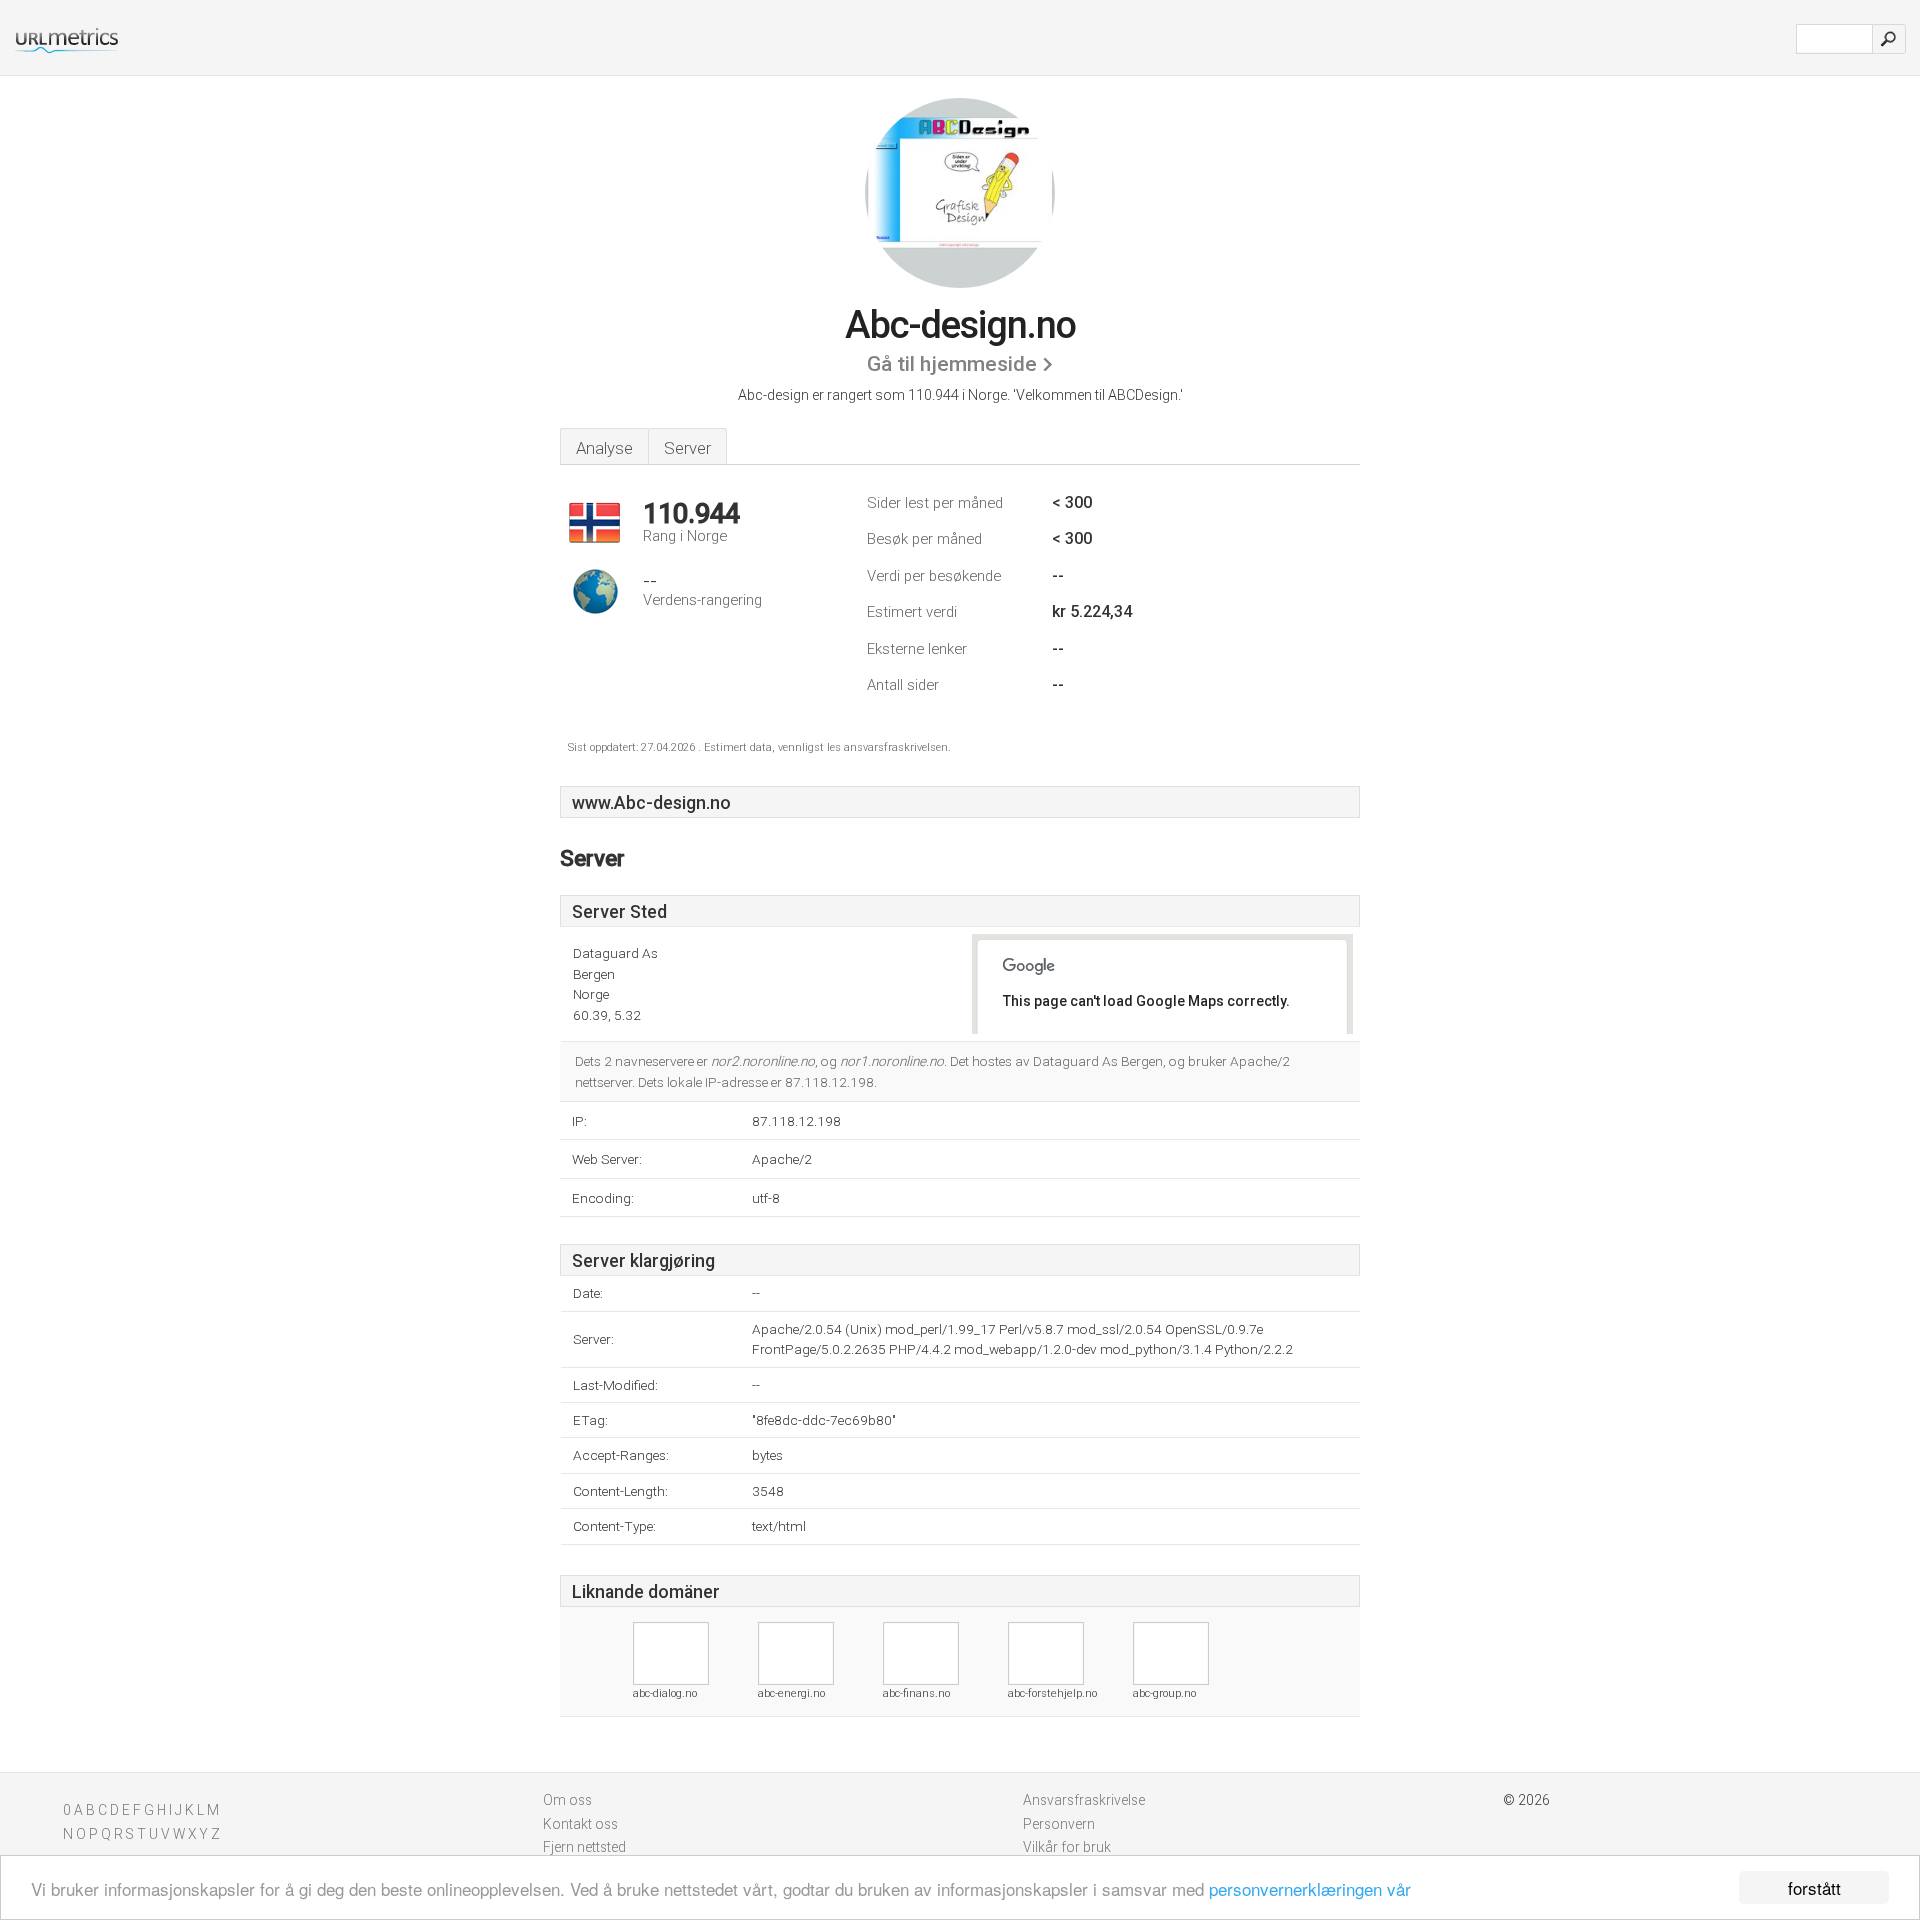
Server (687, 448)
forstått (1814, 1887)
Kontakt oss (580, 1824)
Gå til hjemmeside (952, 364)
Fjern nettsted (584, 1847)
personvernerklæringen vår (1310, 1888)
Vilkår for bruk (1067, 1847)
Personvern (1059, 1824)
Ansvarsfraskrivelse (1084, 1800)
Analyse (604, 448)
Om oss (567, 1800)
